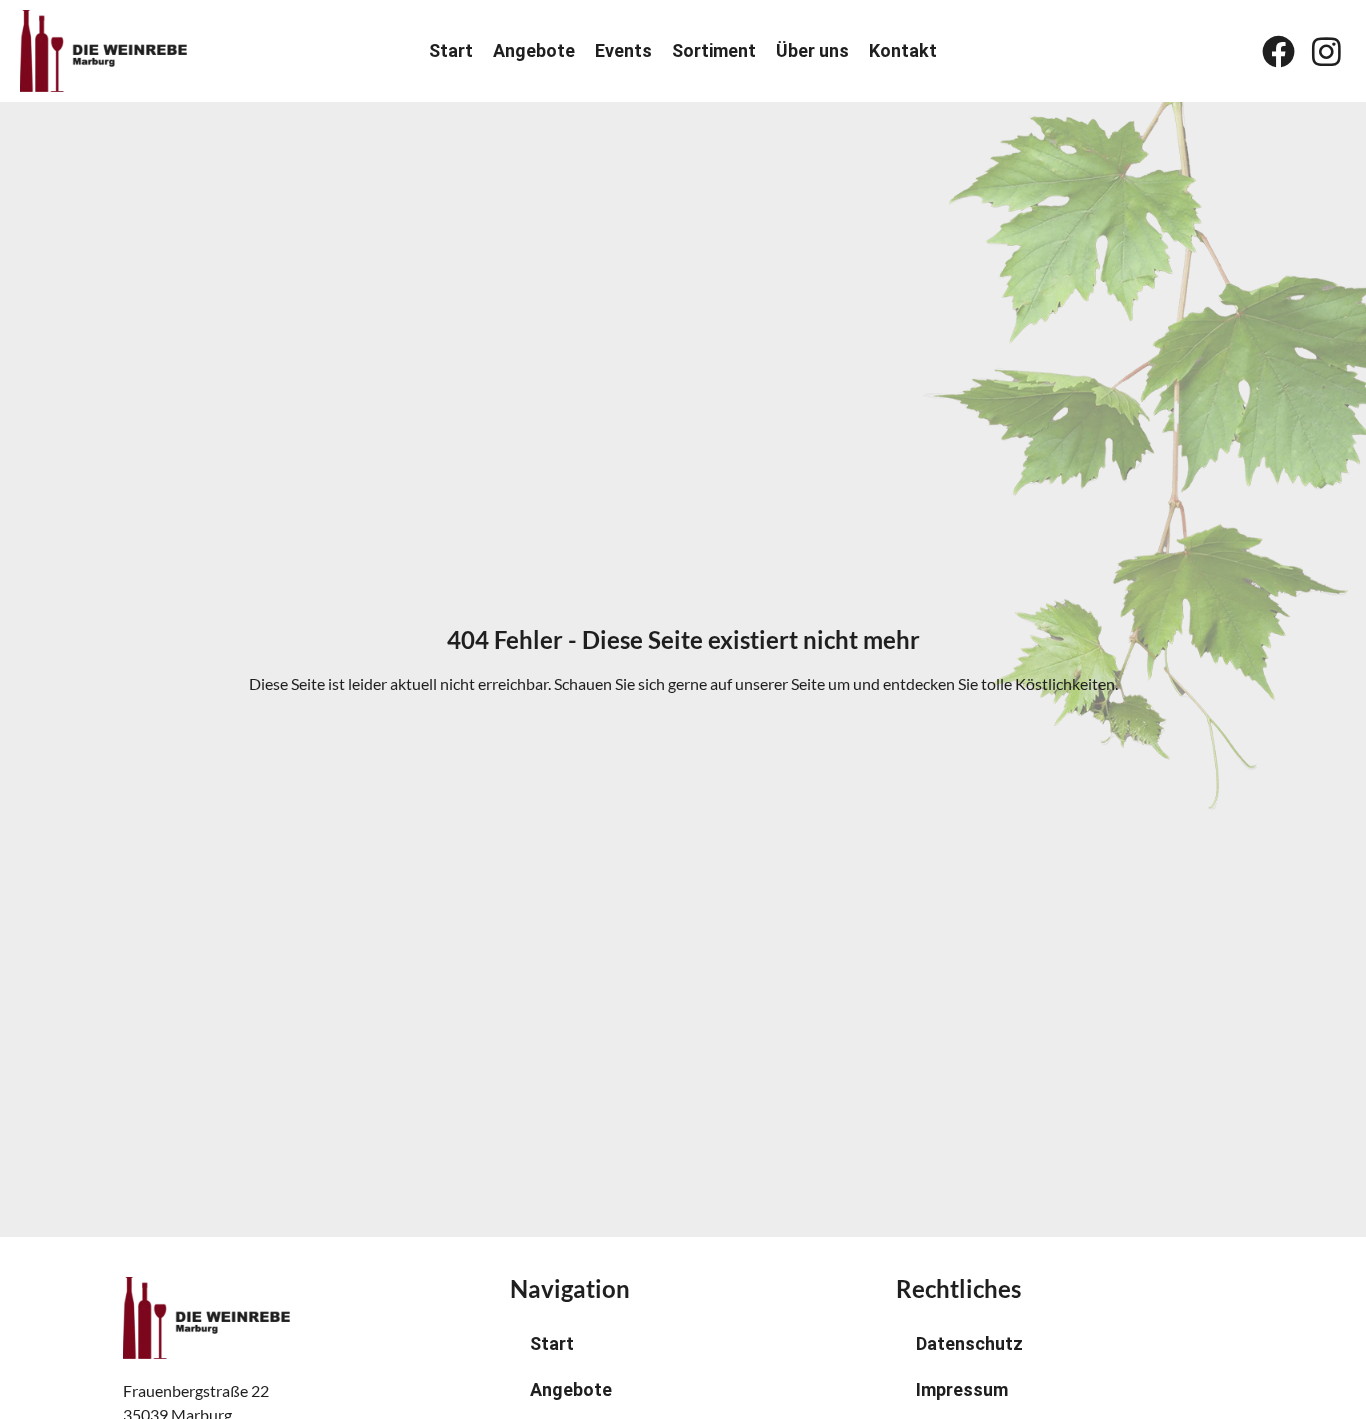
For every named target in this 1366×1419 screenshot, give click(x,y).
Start (451, 51)
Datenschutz (969, 1343)
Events (623, 51)
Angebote (534, 51)
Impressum (962, 1389)
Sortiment (714, 51)
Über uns (812, 51)
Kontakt (903, 51)
